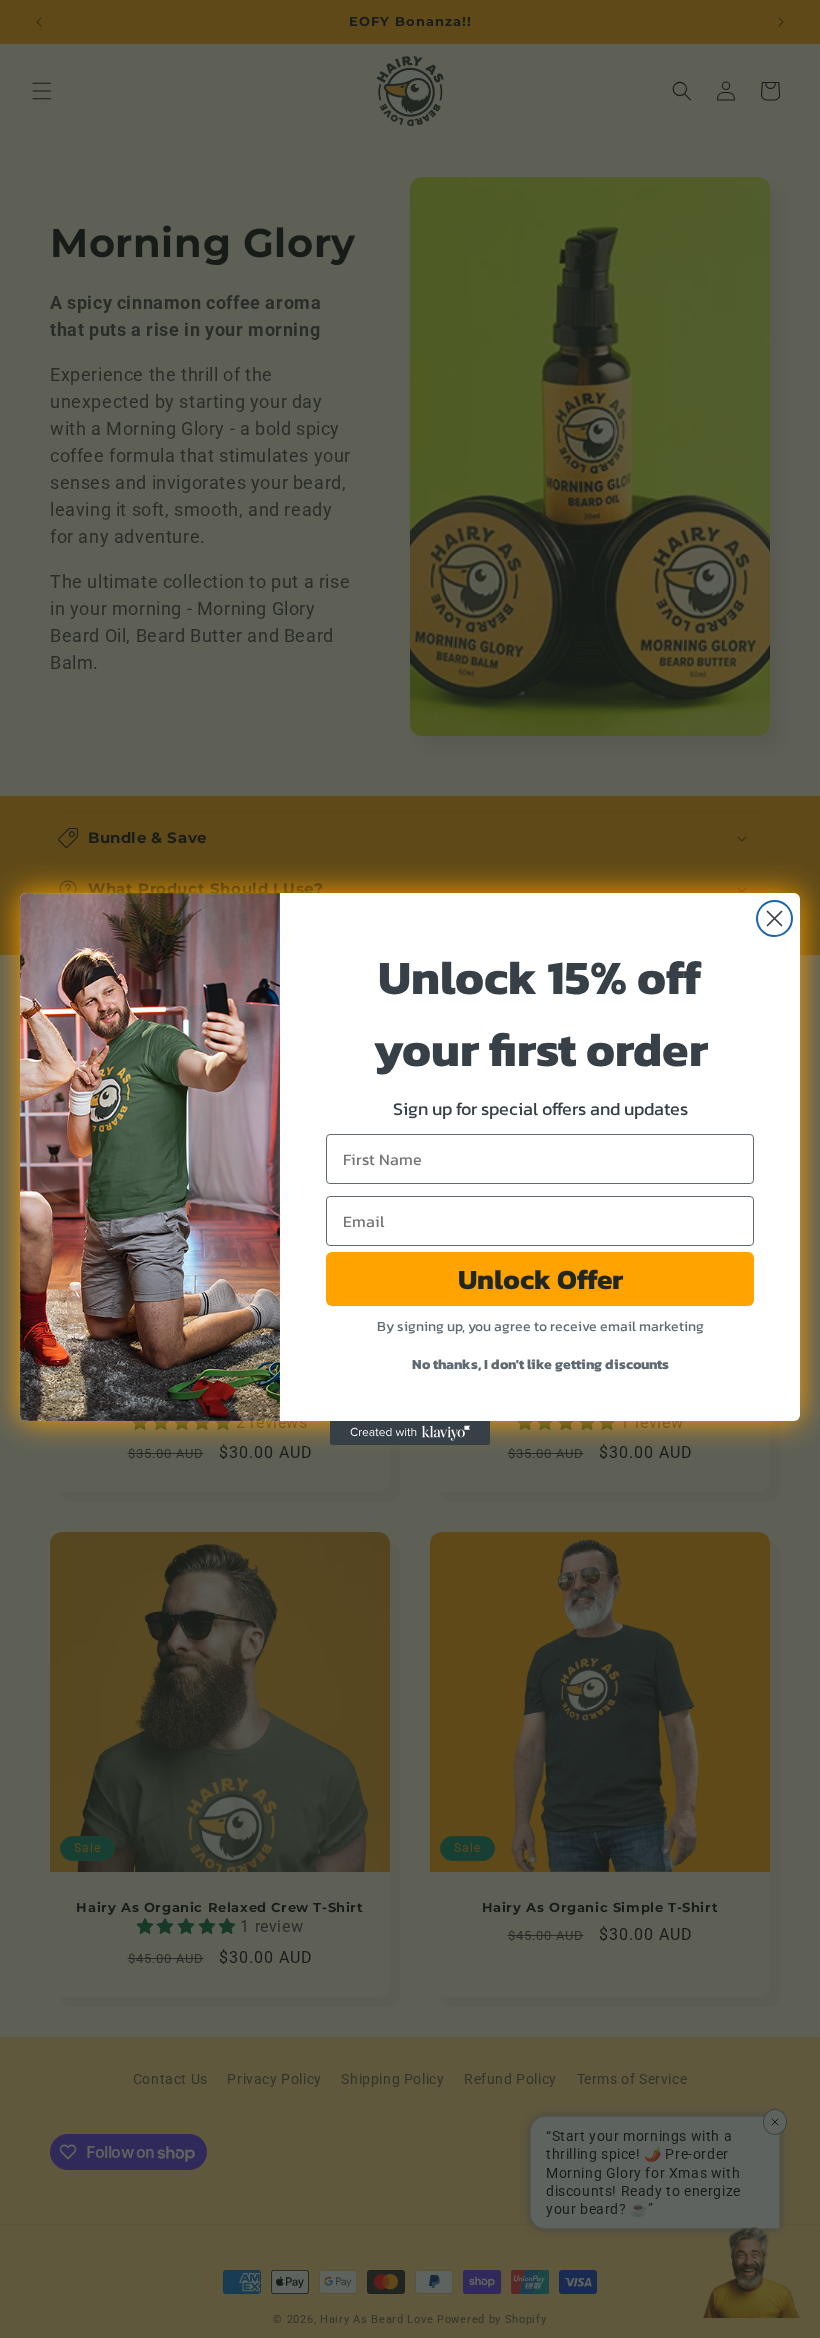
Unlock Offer (540, 1279)
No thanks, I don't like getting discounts (540, 1364)
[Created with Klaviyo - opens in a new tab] (410, 1433)
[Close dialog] (774, 918)
